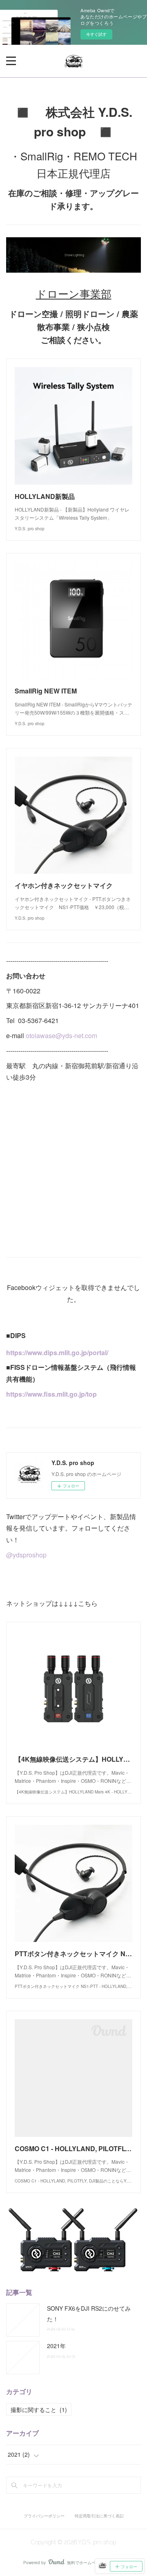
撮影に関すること (39, 2410)
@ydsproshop (26, 1555)
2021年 (56, 2346)
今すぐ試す (96, 34)
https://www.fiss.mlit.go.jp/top (51, 1394)
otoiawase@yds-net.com (61, 1035)
